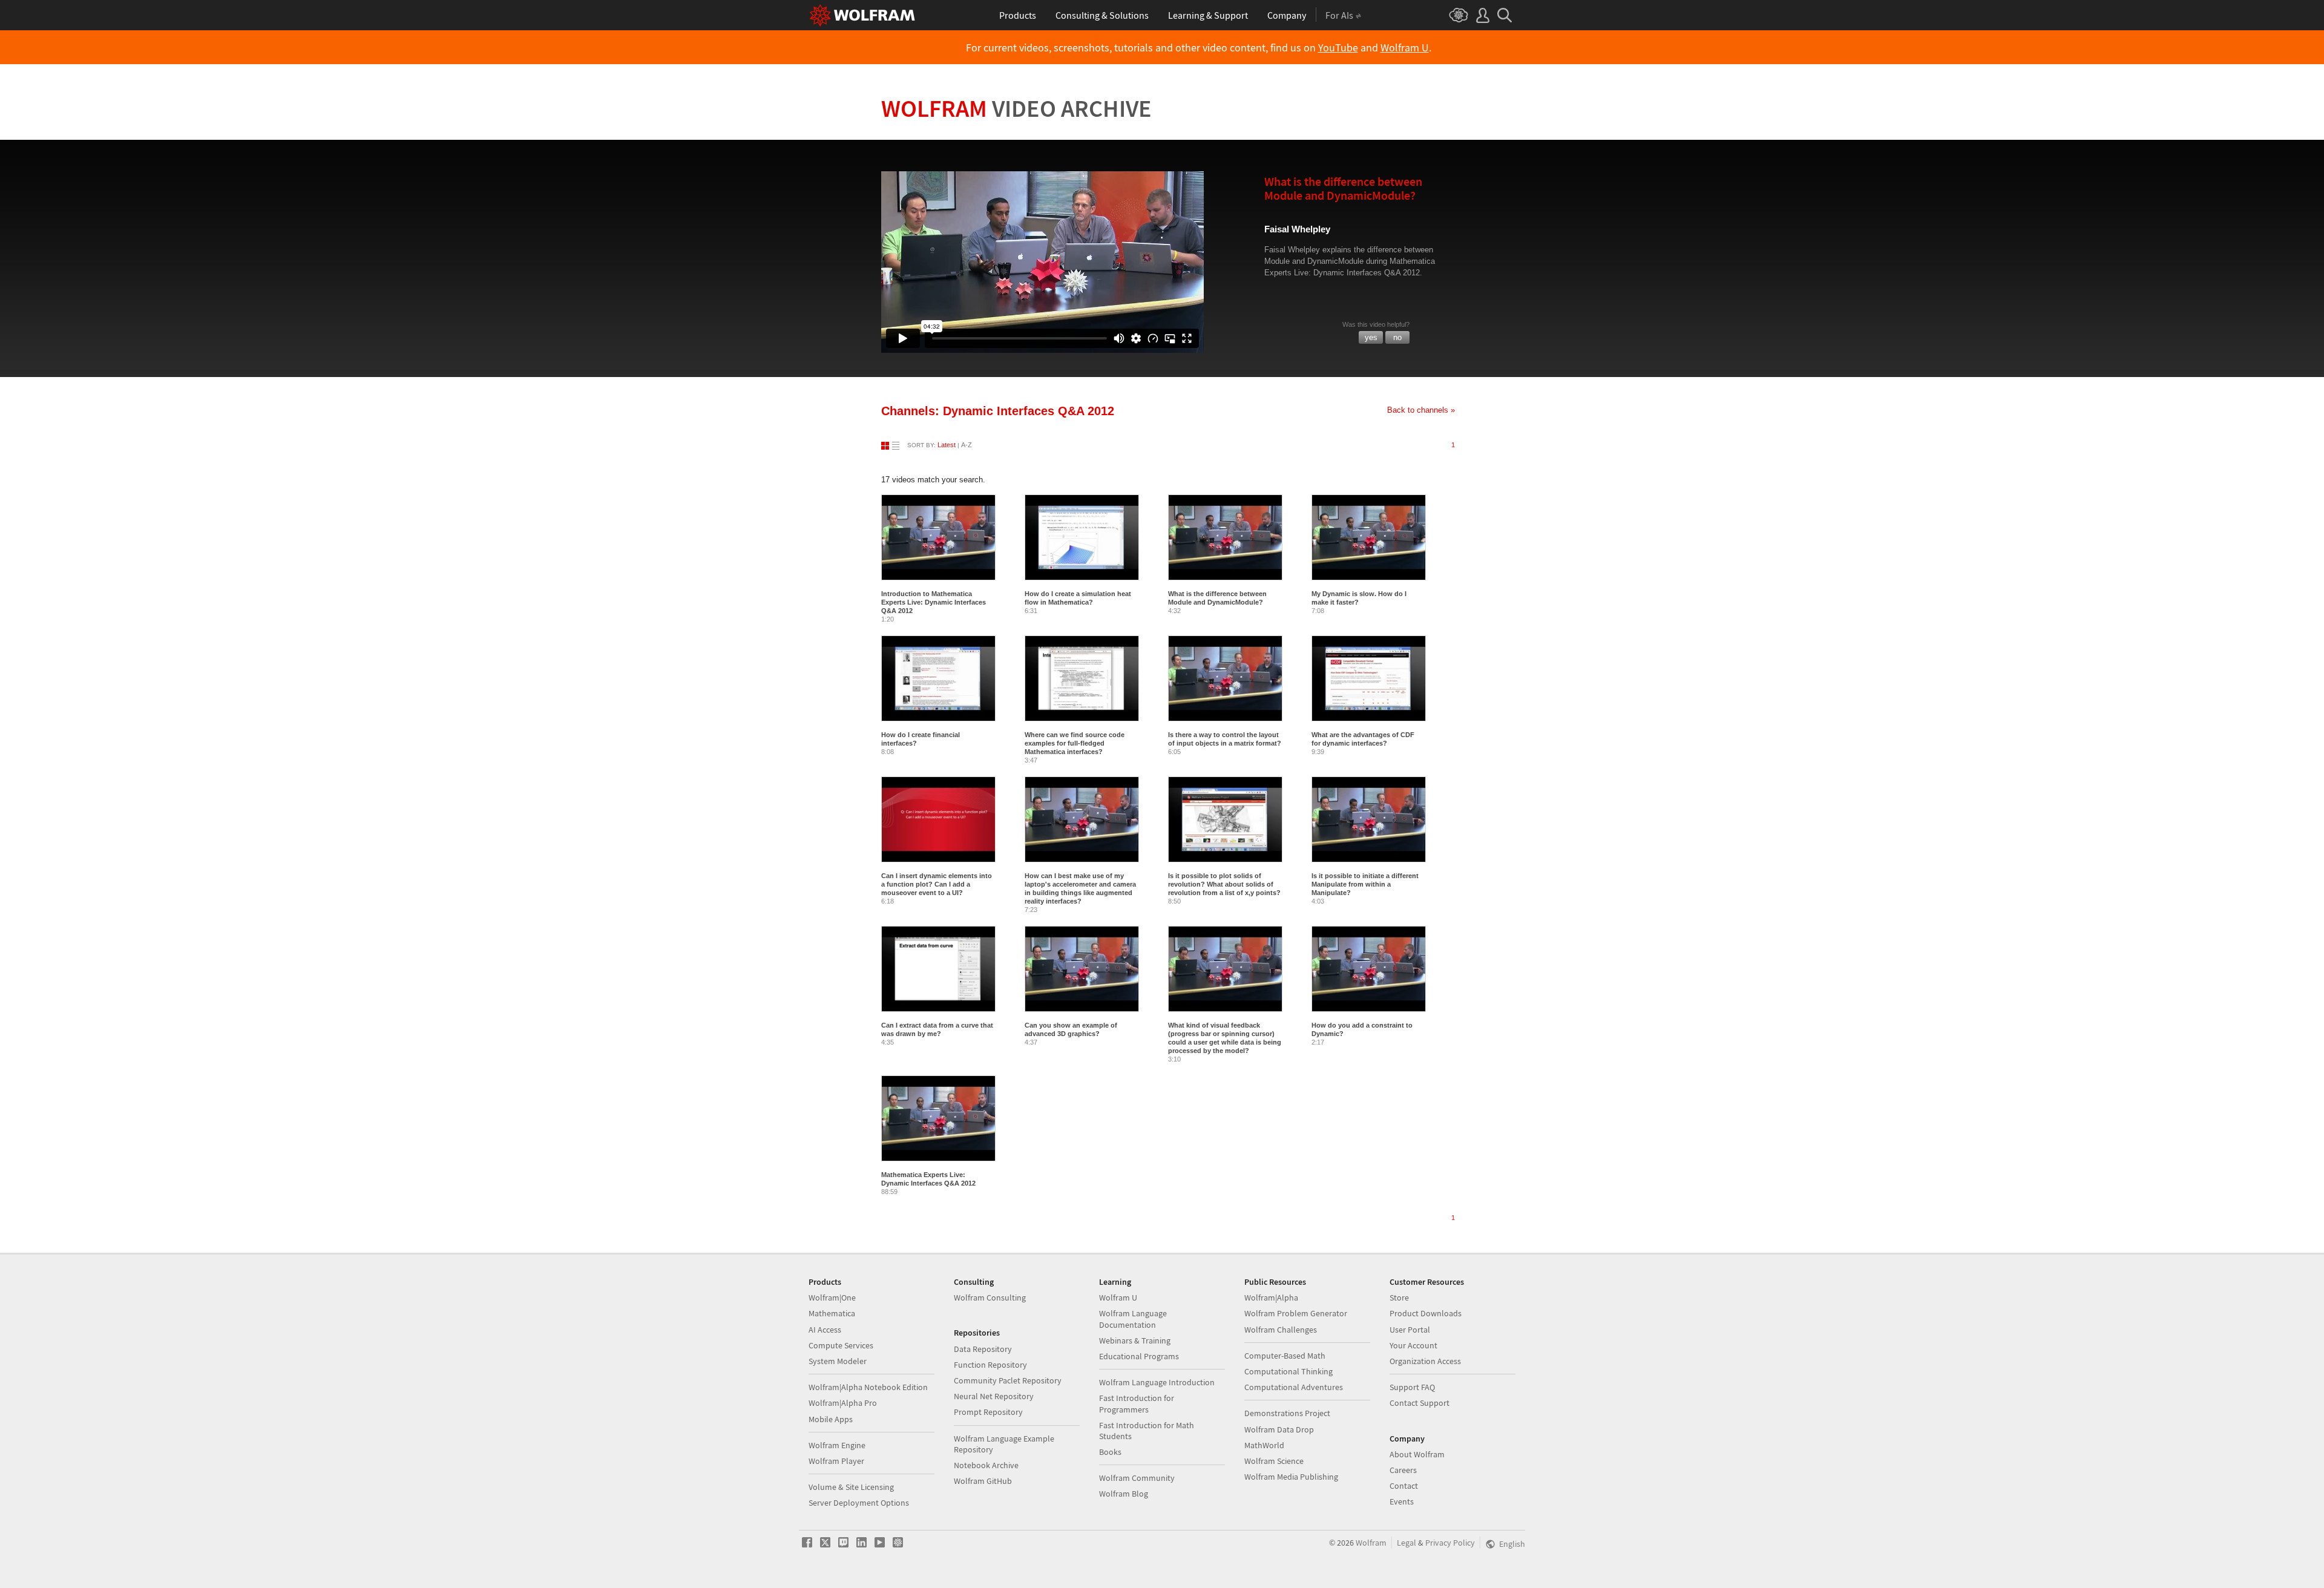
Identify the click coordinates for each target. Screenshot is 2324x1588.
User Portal (1410, 1330)
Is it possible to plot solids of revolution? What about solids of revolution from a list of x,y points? (1224, 884)
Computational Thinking (1288, 1371)
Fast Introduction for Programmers (1137, 1403)
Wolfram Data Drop (1279, 1429)
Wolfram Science (1274, 1461)
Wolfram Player (836, 1461)
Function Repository (990, 1365)
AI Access (825, 1330)
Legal (1407, 1543)
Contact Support (1420, 1403)
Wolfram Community (1137, 1478)
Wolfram (1016, 108)
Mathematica (832, 1313)
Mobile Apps (831, 1419)
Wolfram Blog (1124, 1494)
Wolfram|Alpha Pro (843, 1403)
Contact (1404, 1486)
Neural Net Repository (994, 1396)
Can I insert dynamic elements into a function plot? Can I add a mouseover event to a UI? (937, 884)
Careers (1403, 1470)
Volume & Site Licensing (851, 1487)
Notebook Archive (986, 1465)
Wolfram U (1405, 48)
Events (1402, 1501)
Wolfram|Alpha (1271, 1298)
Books (1110, 1452)
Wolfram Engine (837, 1445)
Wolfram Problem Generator (1296, 1313)
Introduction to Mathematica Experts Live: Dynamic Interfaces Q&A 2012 (934, 602)
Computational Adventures (1294, 1387)
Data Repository (983, 1349)
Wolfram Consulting (990, 1298)
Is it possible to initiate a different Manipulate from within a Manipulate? (1365, 884)
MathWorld (1264, 1445)
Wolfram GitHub (983, 1481)
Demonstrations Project (1287, 1413)
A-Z (967, 445)
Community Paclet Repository (1008, 1380)
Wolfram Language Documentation (1133, 1319)
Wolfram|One (832, 1298)
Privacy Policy (1450, 1543)
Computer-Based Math (1285, 1356)
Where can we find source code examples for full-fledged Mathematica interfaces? (1075, 743)
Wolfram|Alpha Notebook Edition (868, 1387)
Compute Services (841, 1345)
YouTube (1338, 48)
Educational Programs (1139, 1356)
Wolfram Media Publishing (1291, 1477)
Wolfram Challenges (1281, 1330)
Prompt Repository (988, 1412)
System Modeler (838, 1361)
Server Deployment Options (859, 1503)
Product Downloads (1426, 1313)
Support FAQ (1412, 1387)
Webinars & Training (1135, 1340)
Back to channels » (1421, 410)
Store (1399, 1298)
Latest (947, 445)
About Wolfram (1417, 1454)
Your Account (1413, 1345)
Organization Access (1425, 1361)
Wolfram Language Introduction (1157, 1382)
